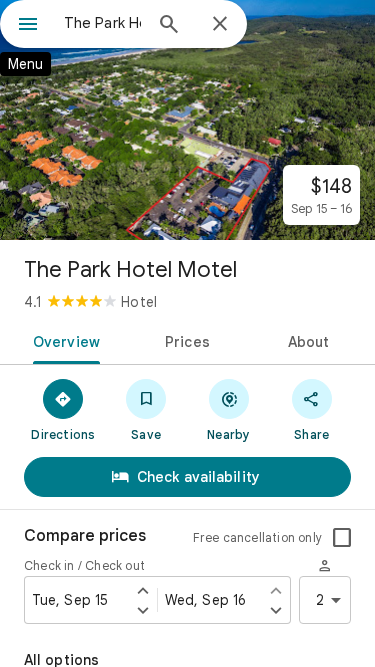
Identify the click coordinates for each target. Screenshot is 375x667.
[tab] (63, 340)
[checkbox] (342, 538)
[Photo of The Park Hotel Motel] (187, 120)
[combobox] (102, 23)
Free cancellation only (257, 537)
